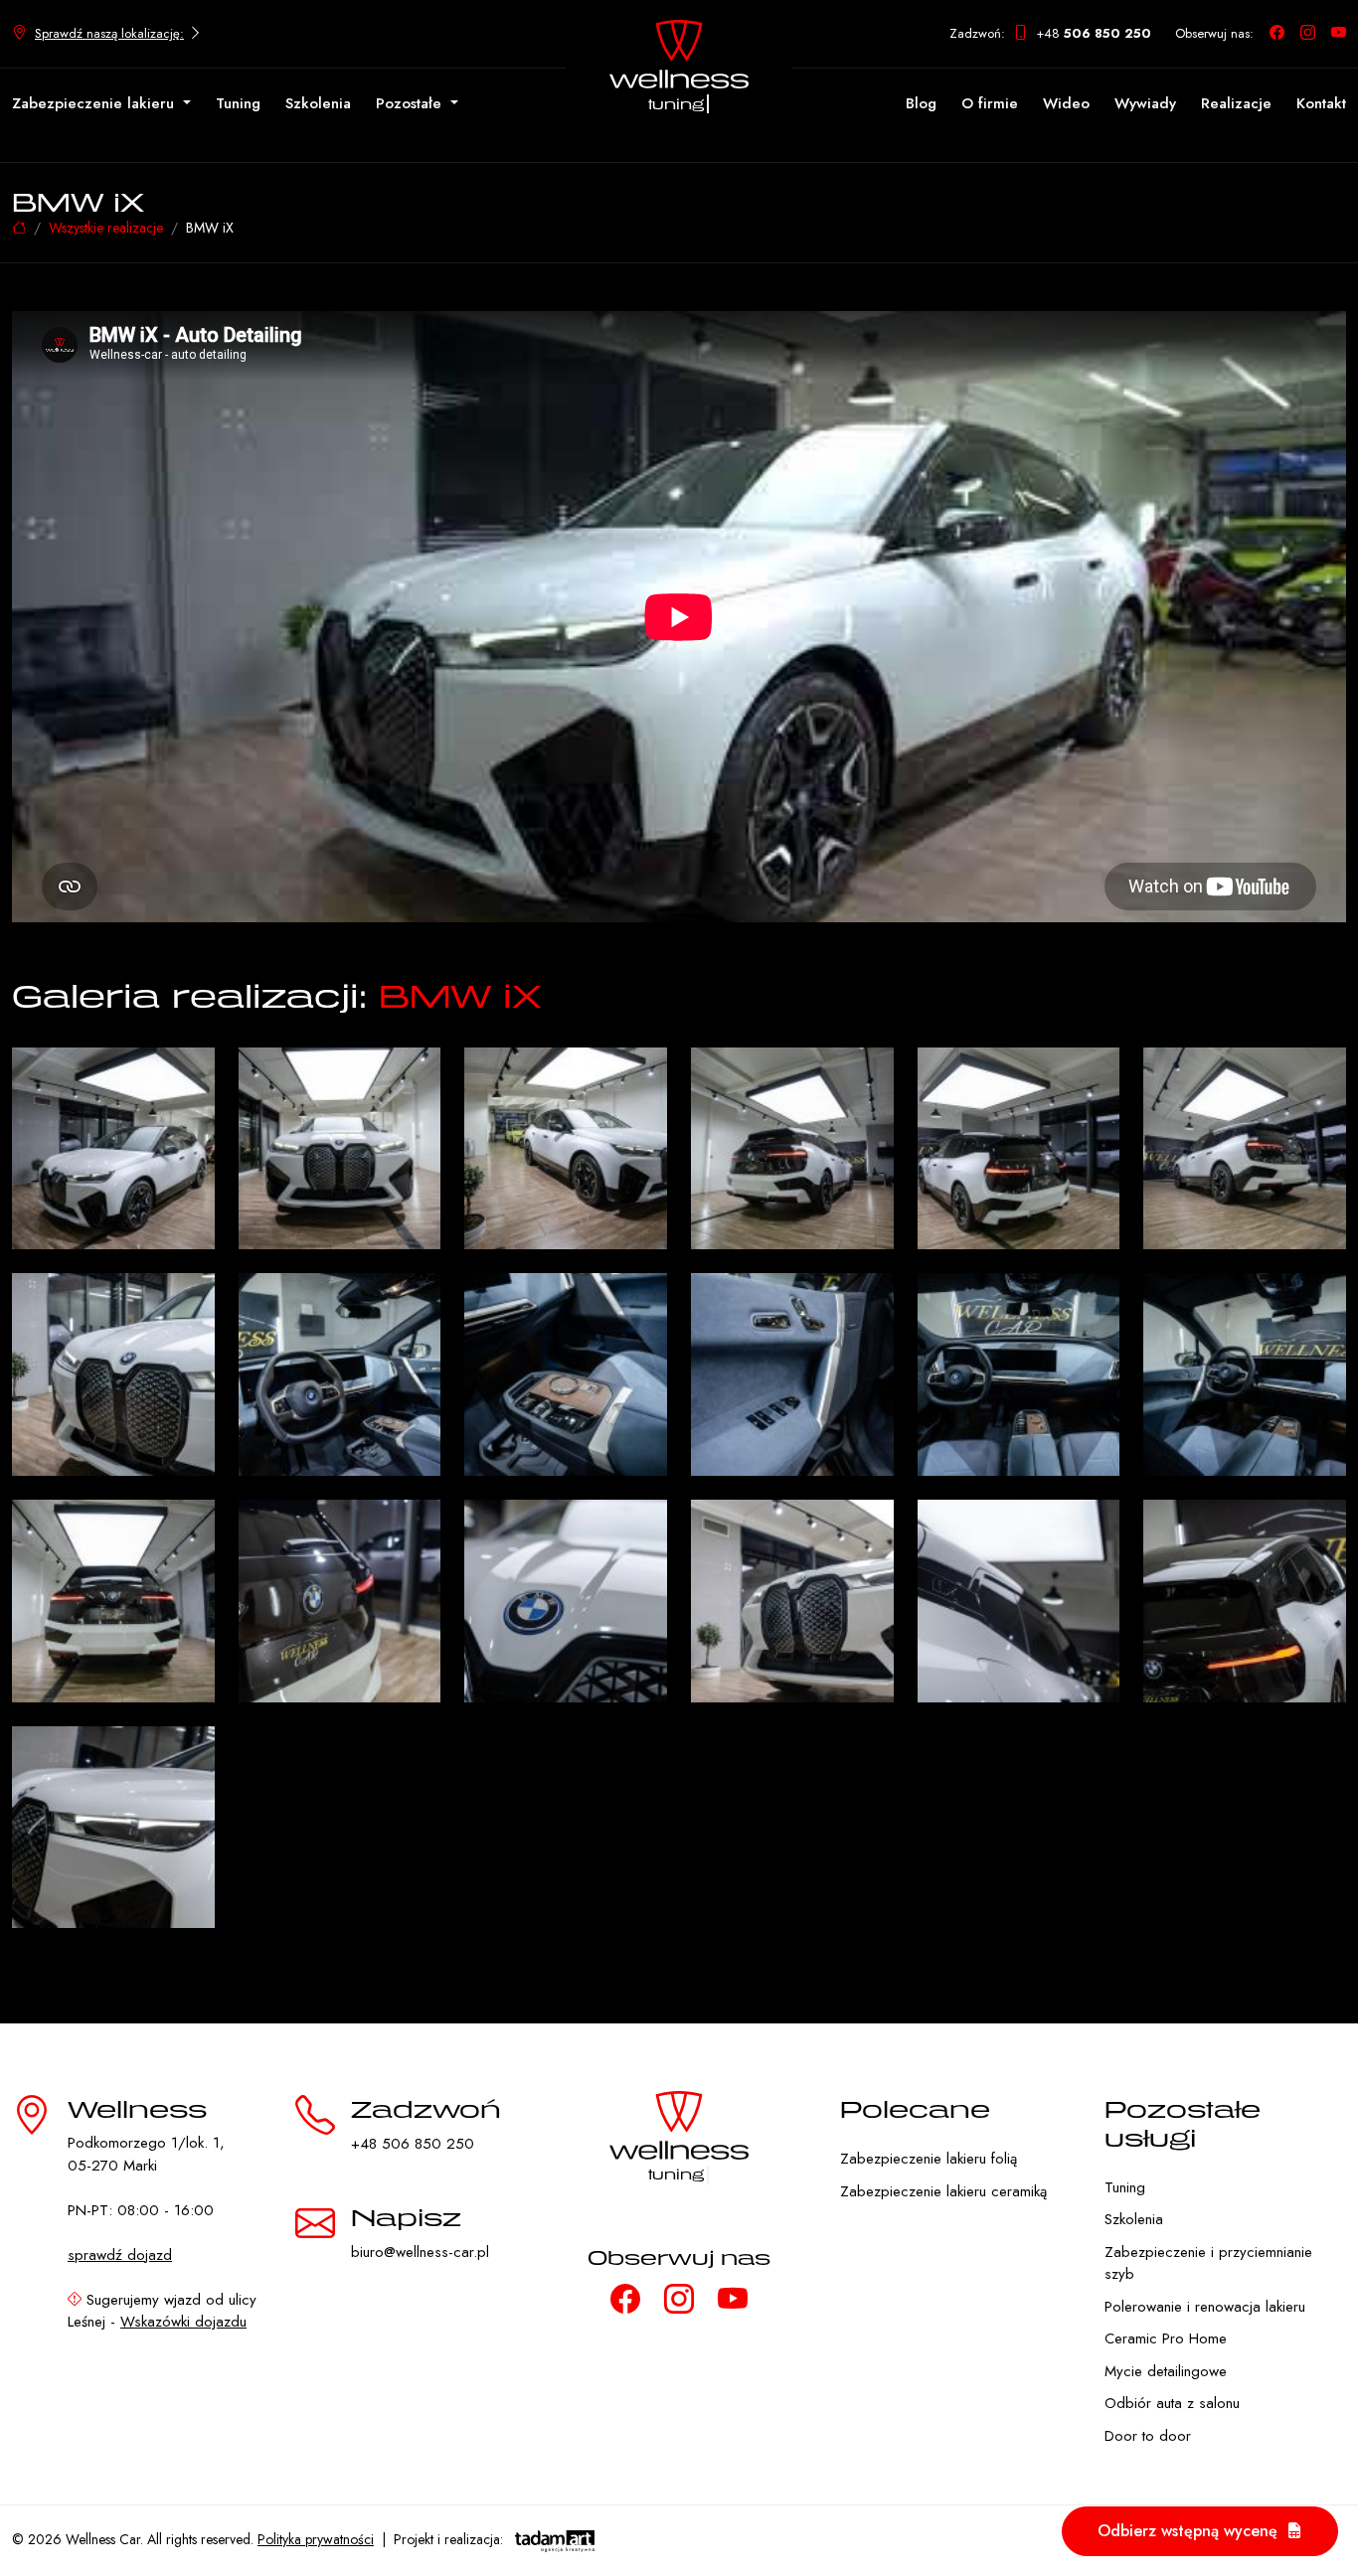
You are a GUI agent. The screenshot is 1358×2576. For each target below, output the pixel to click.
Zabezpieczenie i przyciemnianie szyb (1208, 2263)
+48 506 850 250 (413, 2144)
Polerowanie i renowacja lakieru (1205, 2307)
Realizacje (1236, 103)
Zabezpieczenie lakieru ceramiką (943, 2191)
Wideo (1066, 103)
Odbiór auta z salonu (1172, 2403)
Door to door (1148, 2436)
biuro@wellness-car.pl (420, 2252)
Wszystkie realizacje (106, 228)
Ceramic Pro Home (1166, 2338)
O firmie (990, 103)
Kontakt (1321, 103)
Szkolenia (318, 103)
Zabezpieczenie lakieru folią (929, 2159)
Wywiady (1145, 103)
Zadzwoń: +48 (1050, 33)
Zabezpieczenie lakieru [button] (95, 103)
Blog (921, 103)
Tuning (238, 103)
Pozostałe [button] (411, 103)
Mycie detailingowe (1166, 2371)
